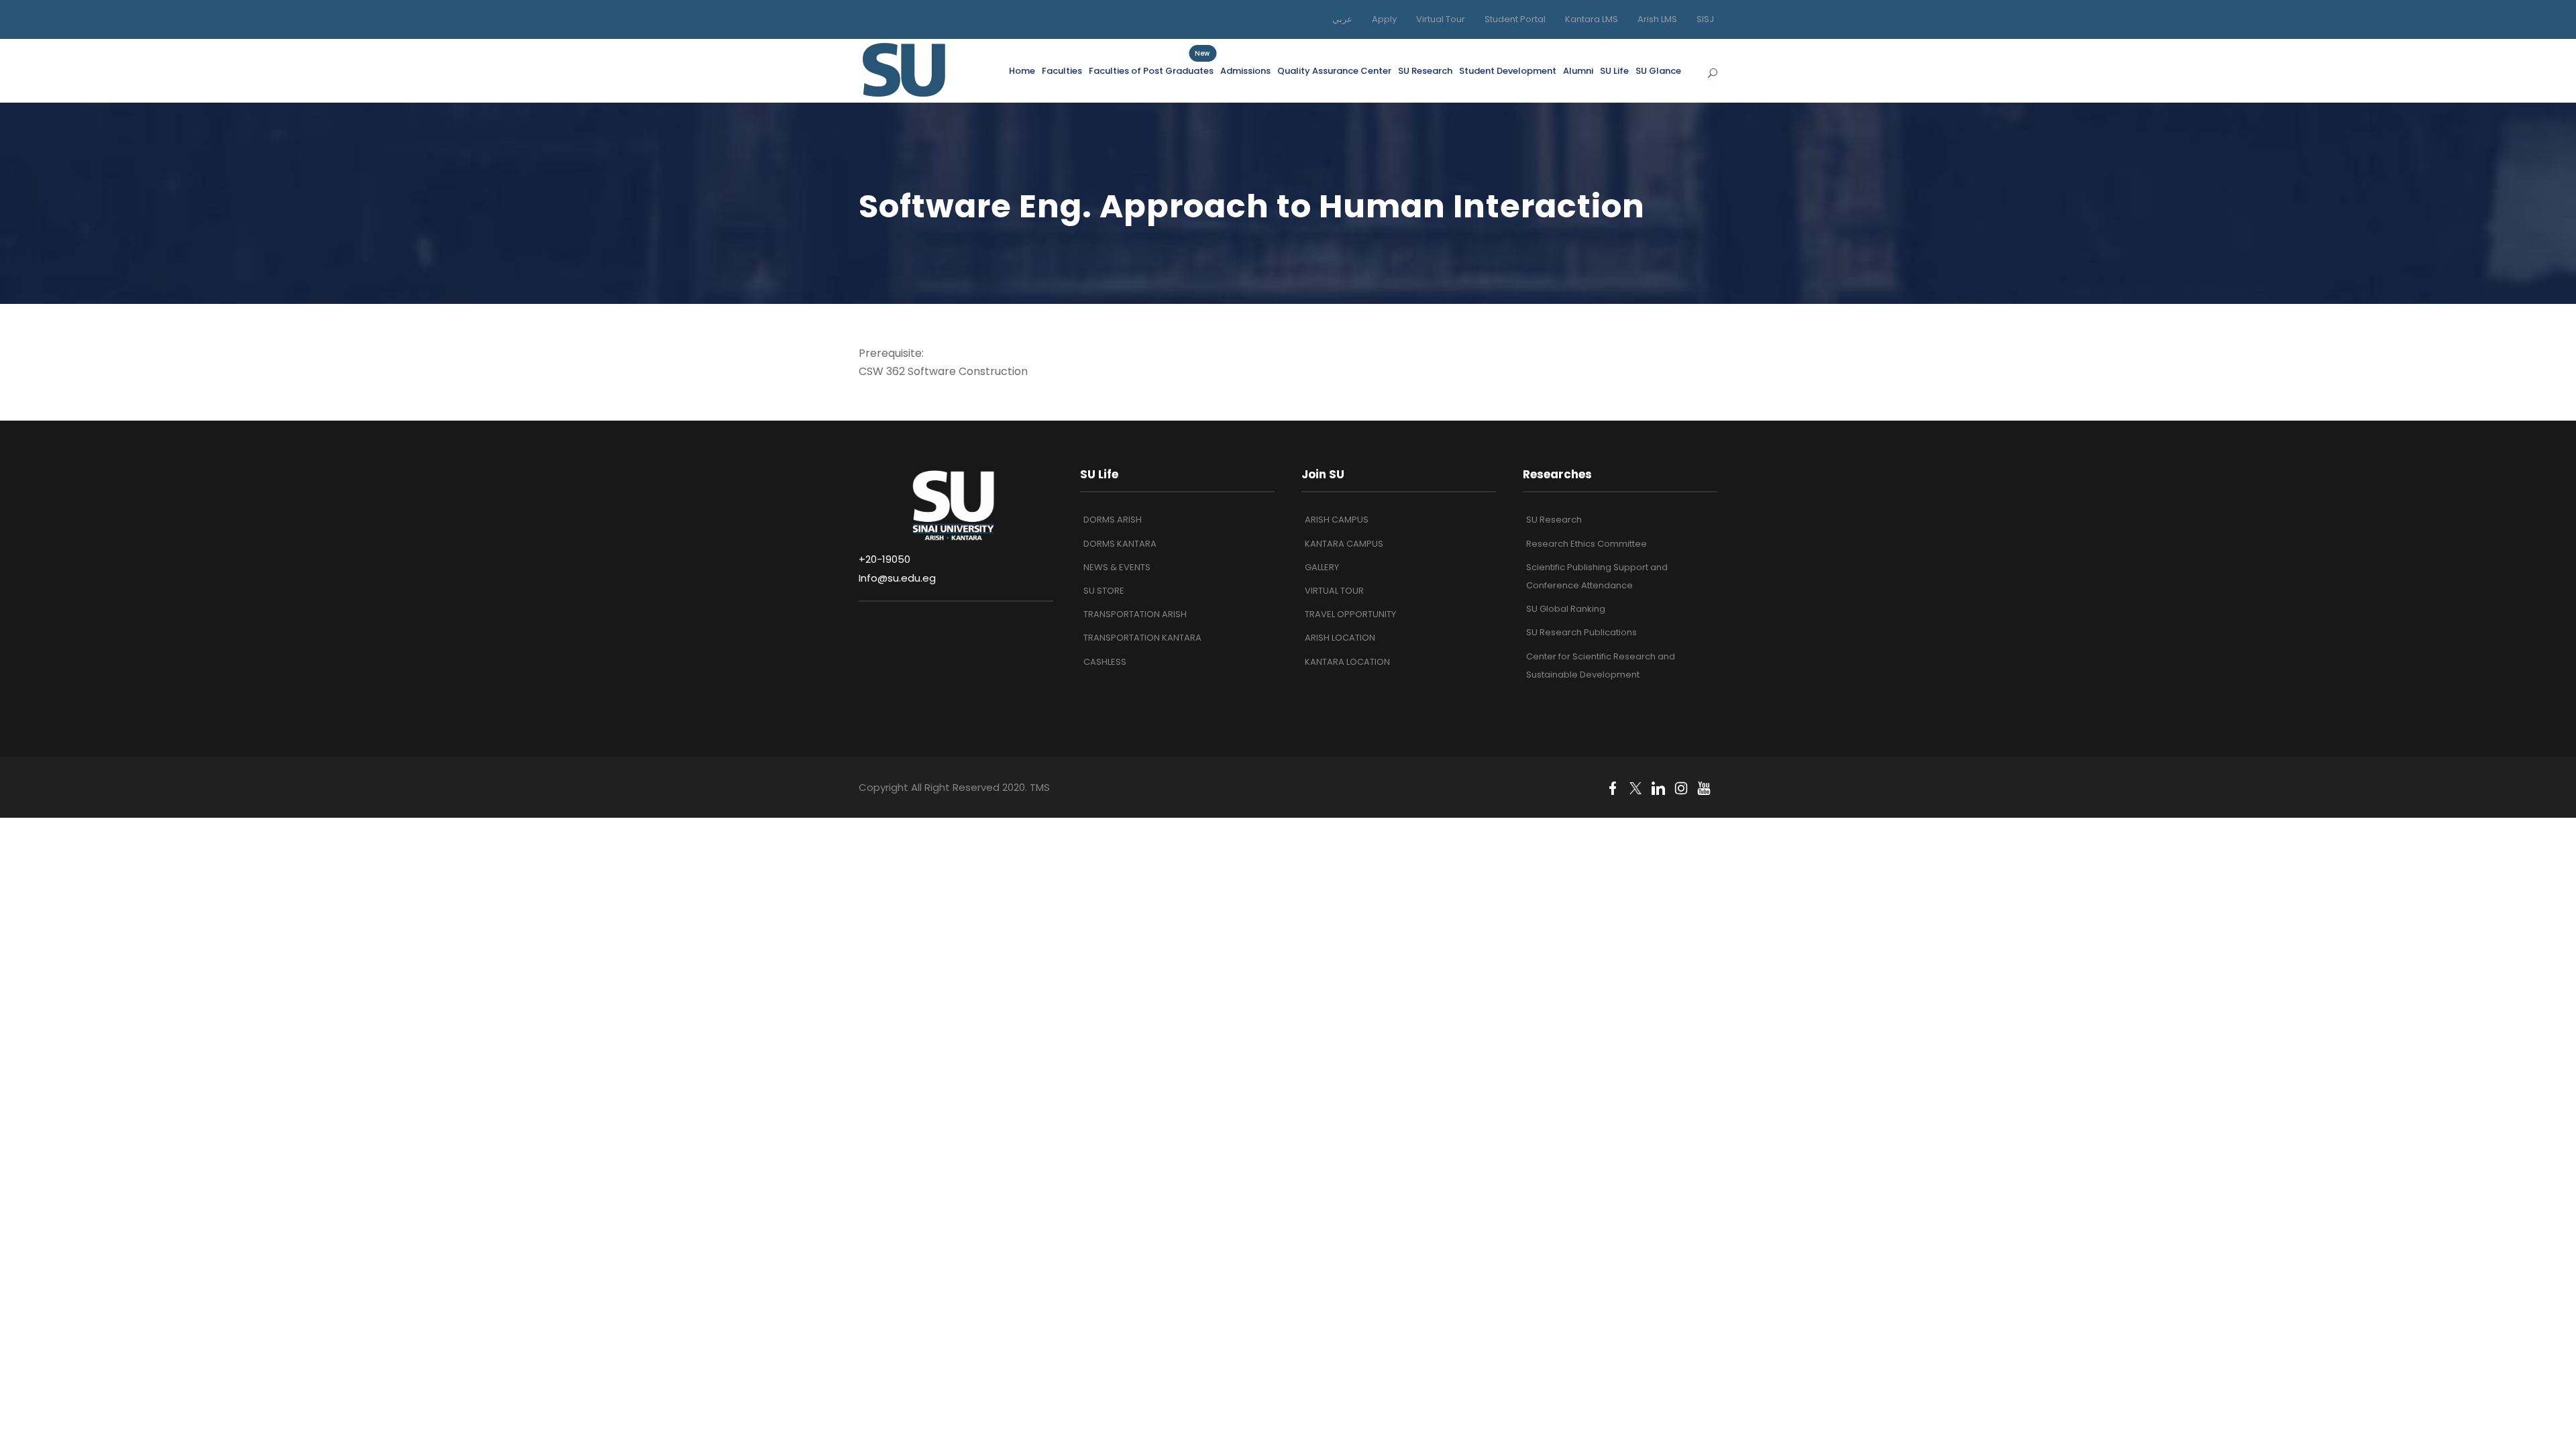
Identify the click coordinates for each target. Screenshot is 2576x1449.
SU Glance (1658, 71)
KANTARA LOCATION (1347, 662)
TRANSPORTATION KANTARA (1142, 638)
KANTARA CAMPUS (1344, 544)
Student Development (1508, 71)
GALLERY (1322, 567)
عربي (1342, 19)
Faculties (1062, 71)
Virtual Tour (1441, 19)
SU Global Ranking (1566, 609)
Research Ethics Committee (1587, 544)
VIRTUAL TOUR (1334, 591)
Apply (1384, 19)
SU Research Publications (1581, 632)
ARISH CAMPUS (1337, 520)
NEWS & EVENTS (1117, 567)
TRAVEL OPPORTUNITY (1350, 614)
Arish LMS (1657, 19)
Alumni (1578, 71)
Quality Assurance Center (1334, 71)
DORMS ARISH (1113, 520)
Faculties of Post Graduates (1151, 70)
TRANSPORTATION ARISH (1135, 614)
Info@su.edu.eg (897, 578)
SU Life (1614, 71)
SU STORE (1104, 591)
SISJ (1705, 19)
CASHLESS (1105, 662)
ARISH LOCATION (1340, 638)
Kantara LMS (1592, 19)
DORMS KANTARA (1120, 544)
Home (1022, 71)
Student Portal (1515, 19)
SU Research (1425, 71)
